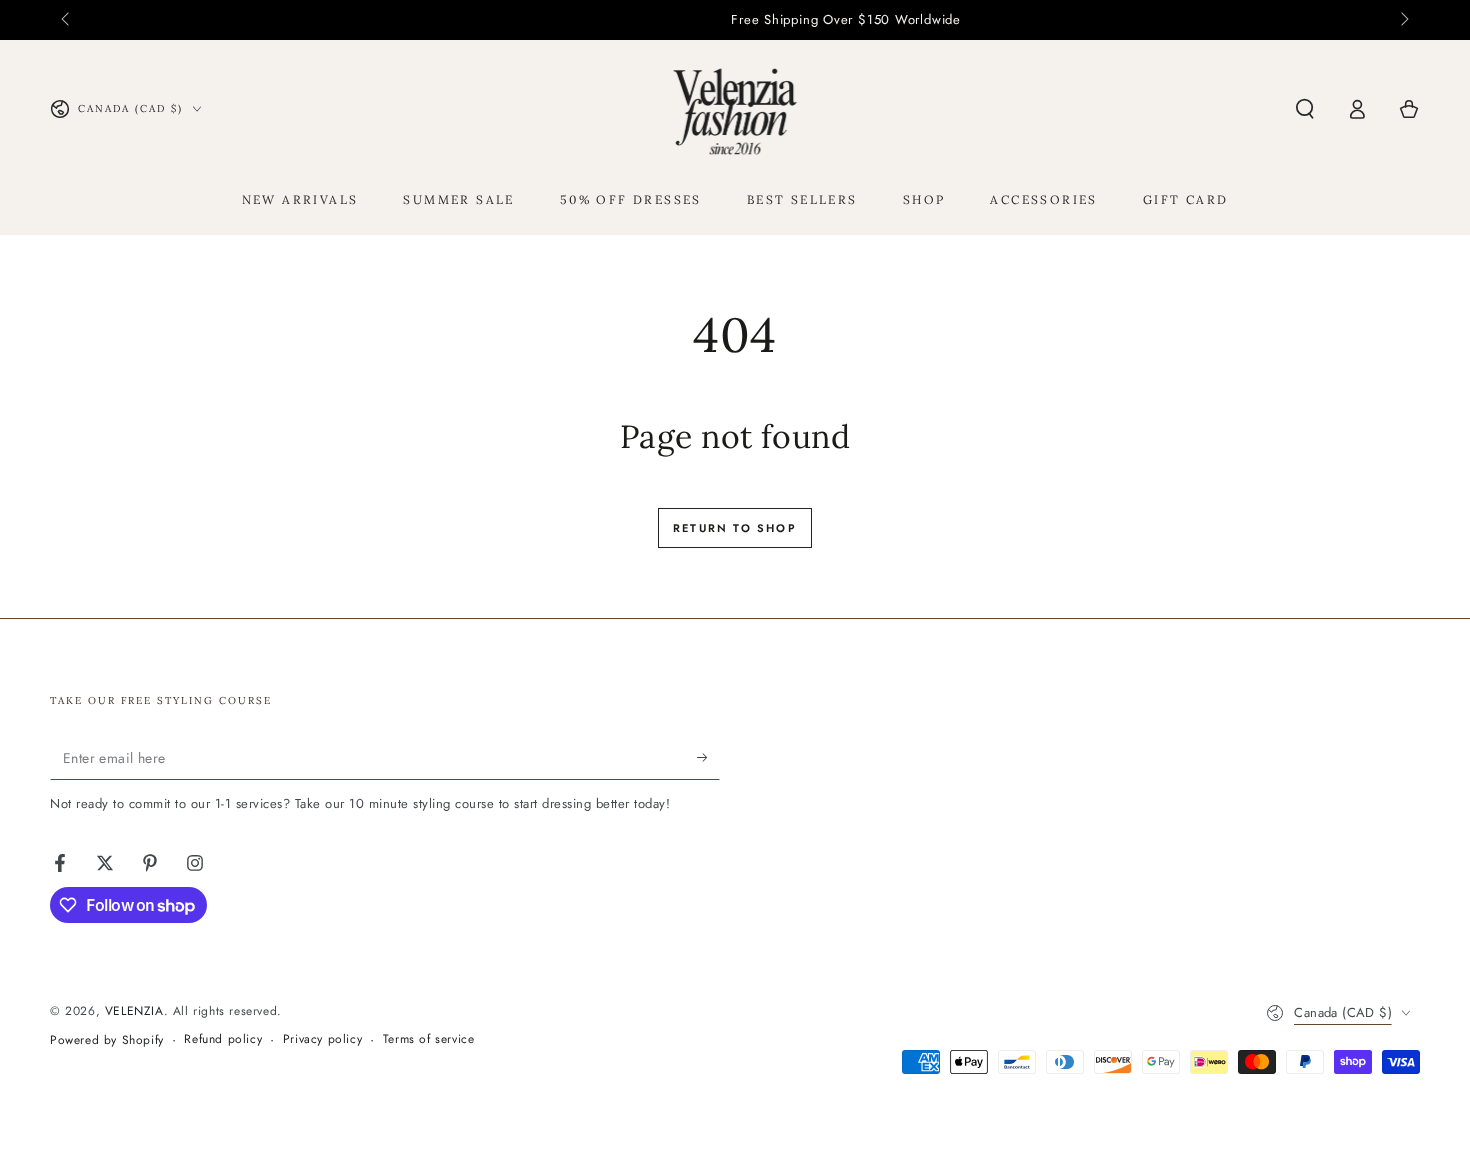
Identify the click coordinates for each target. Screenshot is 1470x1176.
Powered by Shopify (107, 1040)
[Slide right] (1403, 20)
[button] (1305, 109)
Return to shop (735, 528)
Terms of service (429, 1039)
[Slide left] (67, 20)
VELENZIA (134, 1011)
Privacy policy (322, 1039)
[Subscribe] (708, 757)
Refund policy (223, 1039)
